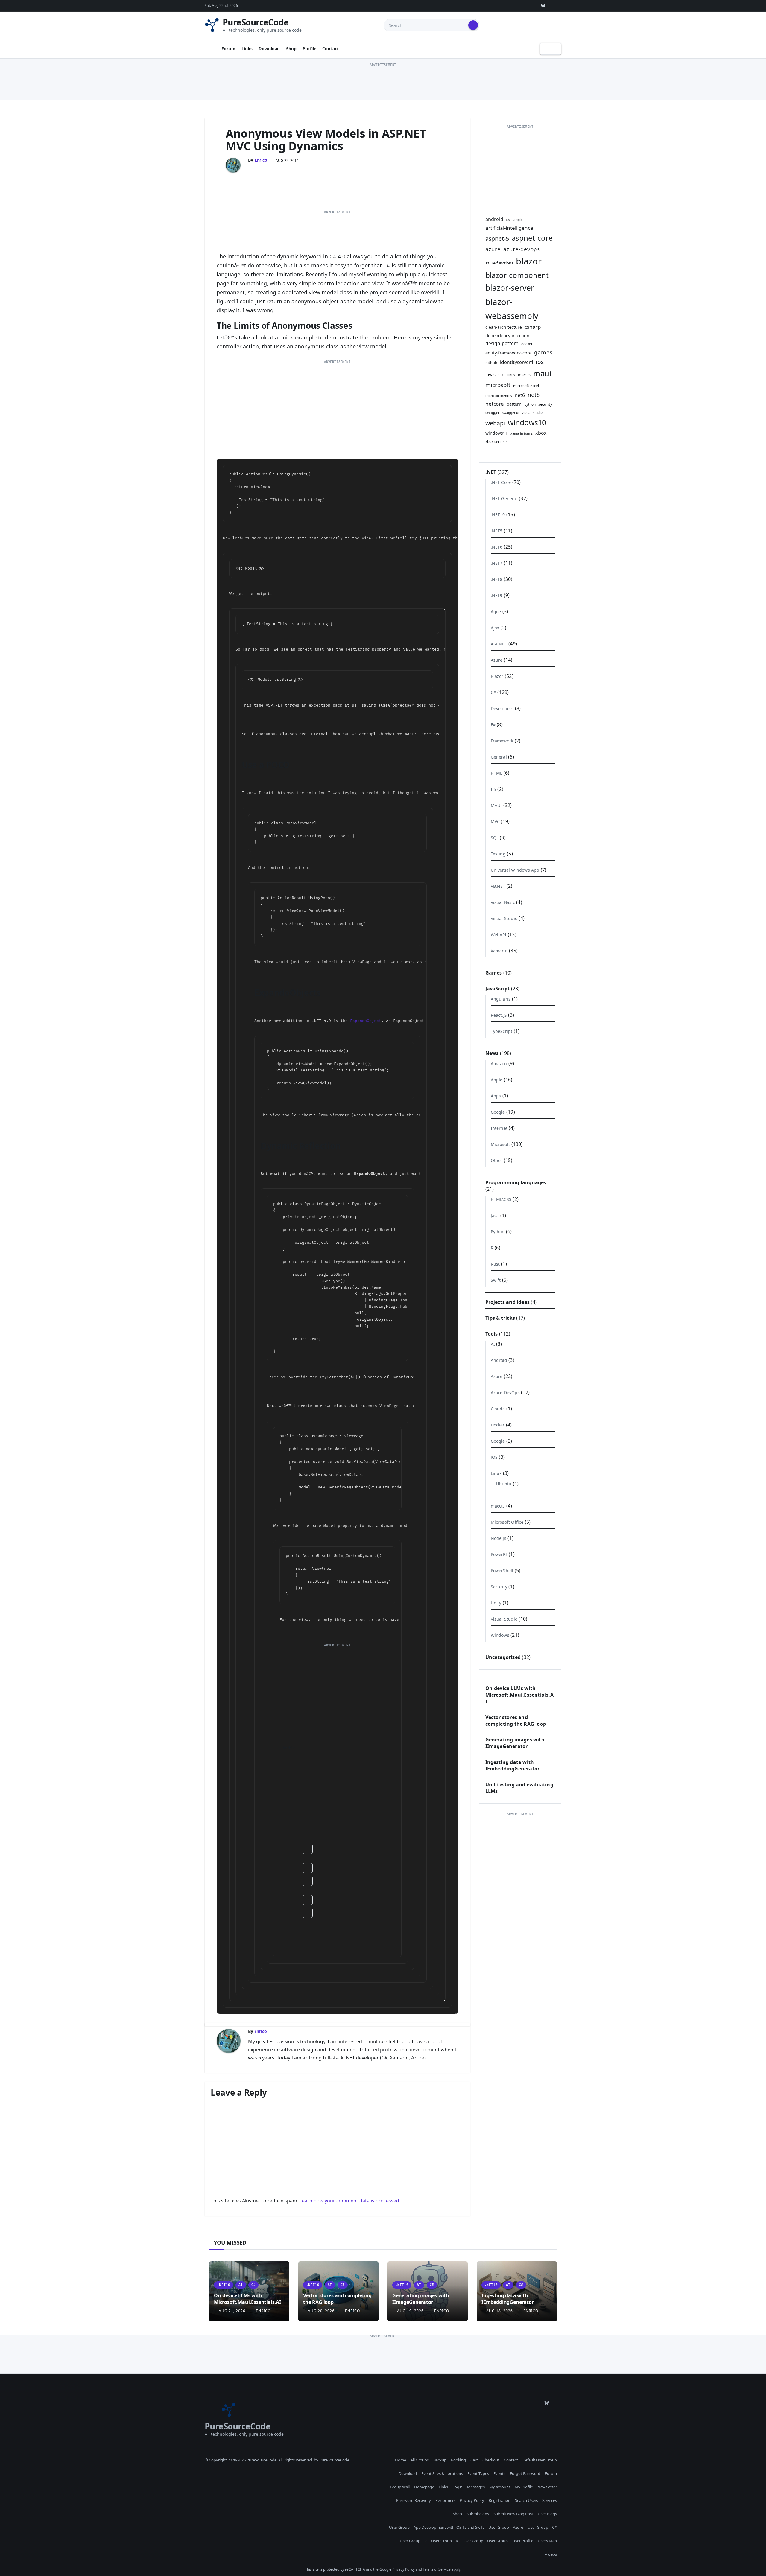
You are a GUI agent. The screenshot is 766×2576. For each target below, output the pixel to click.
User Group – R (413, 2541)
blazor (529, 261)
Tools (492, 1334)
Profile (309, 49)
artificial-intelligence (509, 228)
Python (498, 1232)
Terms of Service (437, 2569)
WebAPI (499, 935)
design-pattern (502, 343)
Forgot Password (525, 2473)
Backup (440, 2460)
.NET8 (497, 579)
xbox (541, 433)
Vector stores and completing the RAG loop (516, 1721)
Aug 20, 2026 (321, 2311)
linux (511, 375)
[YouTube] (529, 6)
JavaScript (498, 989)
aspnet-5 (497, 239)
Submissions (478, 2514)
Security (499, 1587)
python (530, 404)
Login (458, 2487)
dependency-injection (507, 335)
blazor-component (517, 275)
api (508, 220)
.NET (491, 472)
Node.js (498, 1538)
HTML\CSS (501, 1199)
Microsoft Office (507, 1522)
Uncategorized (503, 1657)
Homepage (424, 2487)
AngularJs (501, 999)
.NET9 (497, 595)
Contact (330, 49)
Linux (496, 1473)
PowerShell (502, 1571)
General (499, 757)
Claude (498, 1409)
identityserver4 (517, 362)
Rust (495, 1264)
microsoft (498, 385)
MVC (495, 822)
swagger (493, 412)
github (491, 363)
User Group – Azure (506, 2527)
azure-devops (522, 249)
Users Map (547, 2541)
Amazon (499, 1064)
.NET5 (497, 531)
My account (500, 2487)
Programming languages (516, 1182)
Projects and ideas (508, 1302)
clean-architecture (504, 327)
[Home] (211, 49)
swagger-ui (511, 413)
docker (527, 344)
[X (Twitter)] (502, 6)
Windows (500, 1635)
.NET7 (497, 563)
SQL (495, 838)
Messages (476, 2487)
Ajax (495, 628)
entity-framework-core (508, 353)
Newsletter (547, 2487)
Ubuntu (504, 1484)
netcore (495, 404)
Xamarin (499, 951)
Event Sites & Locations (442, 2473)
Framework (502, 741)
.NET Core (501, 482)
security (545, 404)
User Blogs (547, 2514)
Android (499, 1360)
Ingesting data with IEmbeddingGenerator (513, 1765)
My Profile (524, 2487)
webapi (495, 423)
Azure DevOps (505, 1393)
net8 (534, 395)
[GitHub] (474, 6)
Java (495, 1215)
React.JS (499, 1015)
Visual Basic (503, 902)
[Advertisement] (383, 82)
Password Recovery (414, 2500)
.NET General (504, 498)
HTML (497, 773)
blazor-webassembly (512, 309)
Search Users (526, 2500)
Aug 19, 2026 (410, 2311)
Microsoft (500, 1144)
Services (550, 2500)
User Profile (523, 2541)
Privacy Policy (472, 2500)
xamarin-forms (522, 433)
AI (493, 1344)
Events (499, 2473)
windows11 (497, 433)
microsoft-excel (526, 386)
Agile (496, 612)
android (494, 219)
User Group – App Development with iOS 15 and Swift (436, 2527)
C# (493, 692)
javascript (495, 374)
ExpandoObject (366, 1021)
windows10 (527, 423)
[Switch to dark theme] (551, 49)
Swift (496, 1280)
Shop (291, 49)
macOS (524, 375)
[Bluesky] (543, 6)
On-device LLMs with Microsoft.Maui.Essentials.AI (519, 1695)
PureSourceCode (256, 22)
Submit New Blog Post (513, 2514)
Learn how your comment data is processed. (350, 2201)
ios (540, 362)
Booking (458, 2460)
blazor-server (510, 288)
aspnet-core (532, 238)
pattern (514, 404)
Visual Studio (504, 918)
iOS (494, 1457)
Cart (474, 2460)
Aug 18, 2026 (500, 2311)
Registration (500, 2500)
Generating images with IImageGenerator (515, 1743)
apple (518, 220)
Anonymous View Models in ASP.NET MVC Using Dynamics (326, 139)
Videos (551, 2554)
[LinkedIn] (516, 6)
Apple (497, 1080)
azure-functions (499, 263)
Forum (228, 49)
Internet (499, 1128)
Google (498, 1112)
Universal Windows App (515, 870)
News (492, 1053)
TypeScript (502, 1031)
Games (494, 973)
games (543, 352)
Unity (496, 1603)
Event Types (478, 2473)
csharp (533, 327)
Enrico (261, 160)
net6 (520, 395)
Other (497, 1160)
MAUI (496, 805)
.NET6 (497, 547)
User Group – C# (542, 2527)
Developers (502, 708)
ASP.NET (499, 644)
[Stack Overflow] (488, 6)
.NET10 (498, 515)
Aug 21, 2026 (232, 2311)
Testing (498, 854)
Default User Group (540, 2460)
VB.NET (498, 886)
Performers (445, 2500)
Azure (497, 660)
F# (493, 725)
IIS (494, 789)
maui (542, 373)
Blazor (497, 676)
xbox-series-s (496, 441)
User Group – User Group (485, 2541)
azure (493, 249)
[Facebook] (557, 6)
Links (247, 49)
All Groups (420, 2460)
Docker (498, 1425)
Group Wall (400, 2487)
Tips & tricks (500, 1318)
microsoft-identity (499, 396)
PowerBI (499, 1554)
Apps (496, 1096)
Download (269, 49)
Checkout (491, 2460)
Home (401, 2460)
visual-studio (532, 412)
